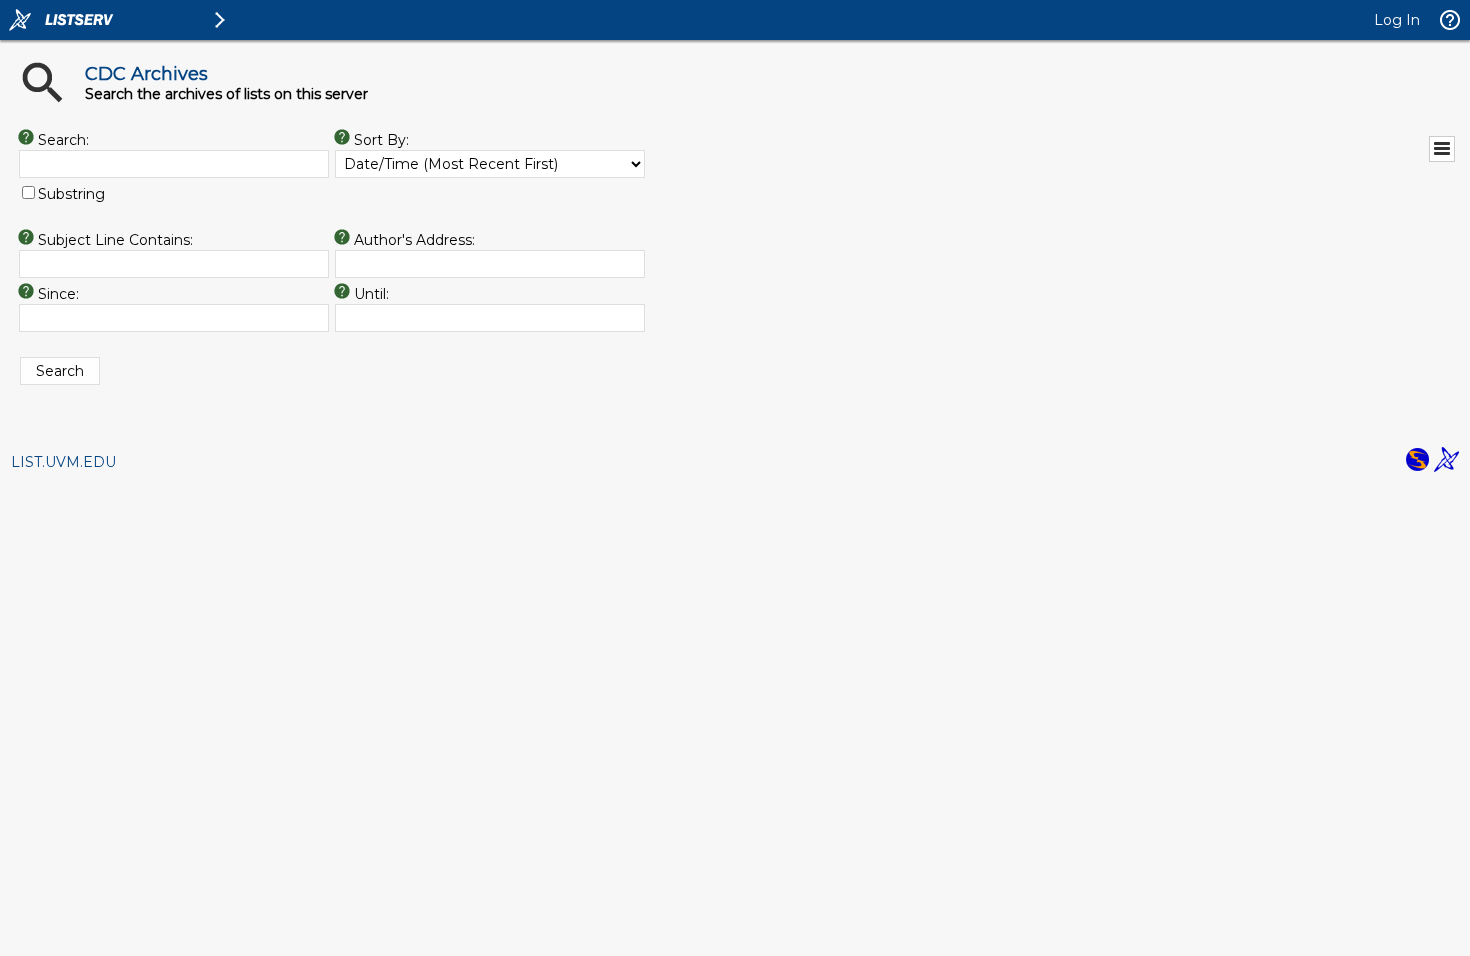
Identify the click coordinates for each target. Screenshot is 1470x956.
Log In (1397, 20)
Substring (71, 194)
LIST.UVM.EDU (63, 462)
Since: (58, 294)
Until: (371, 294)
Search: (63, 140)
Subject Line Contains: (115, 240)
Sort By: (381, 140)
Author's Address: (414, 240)
